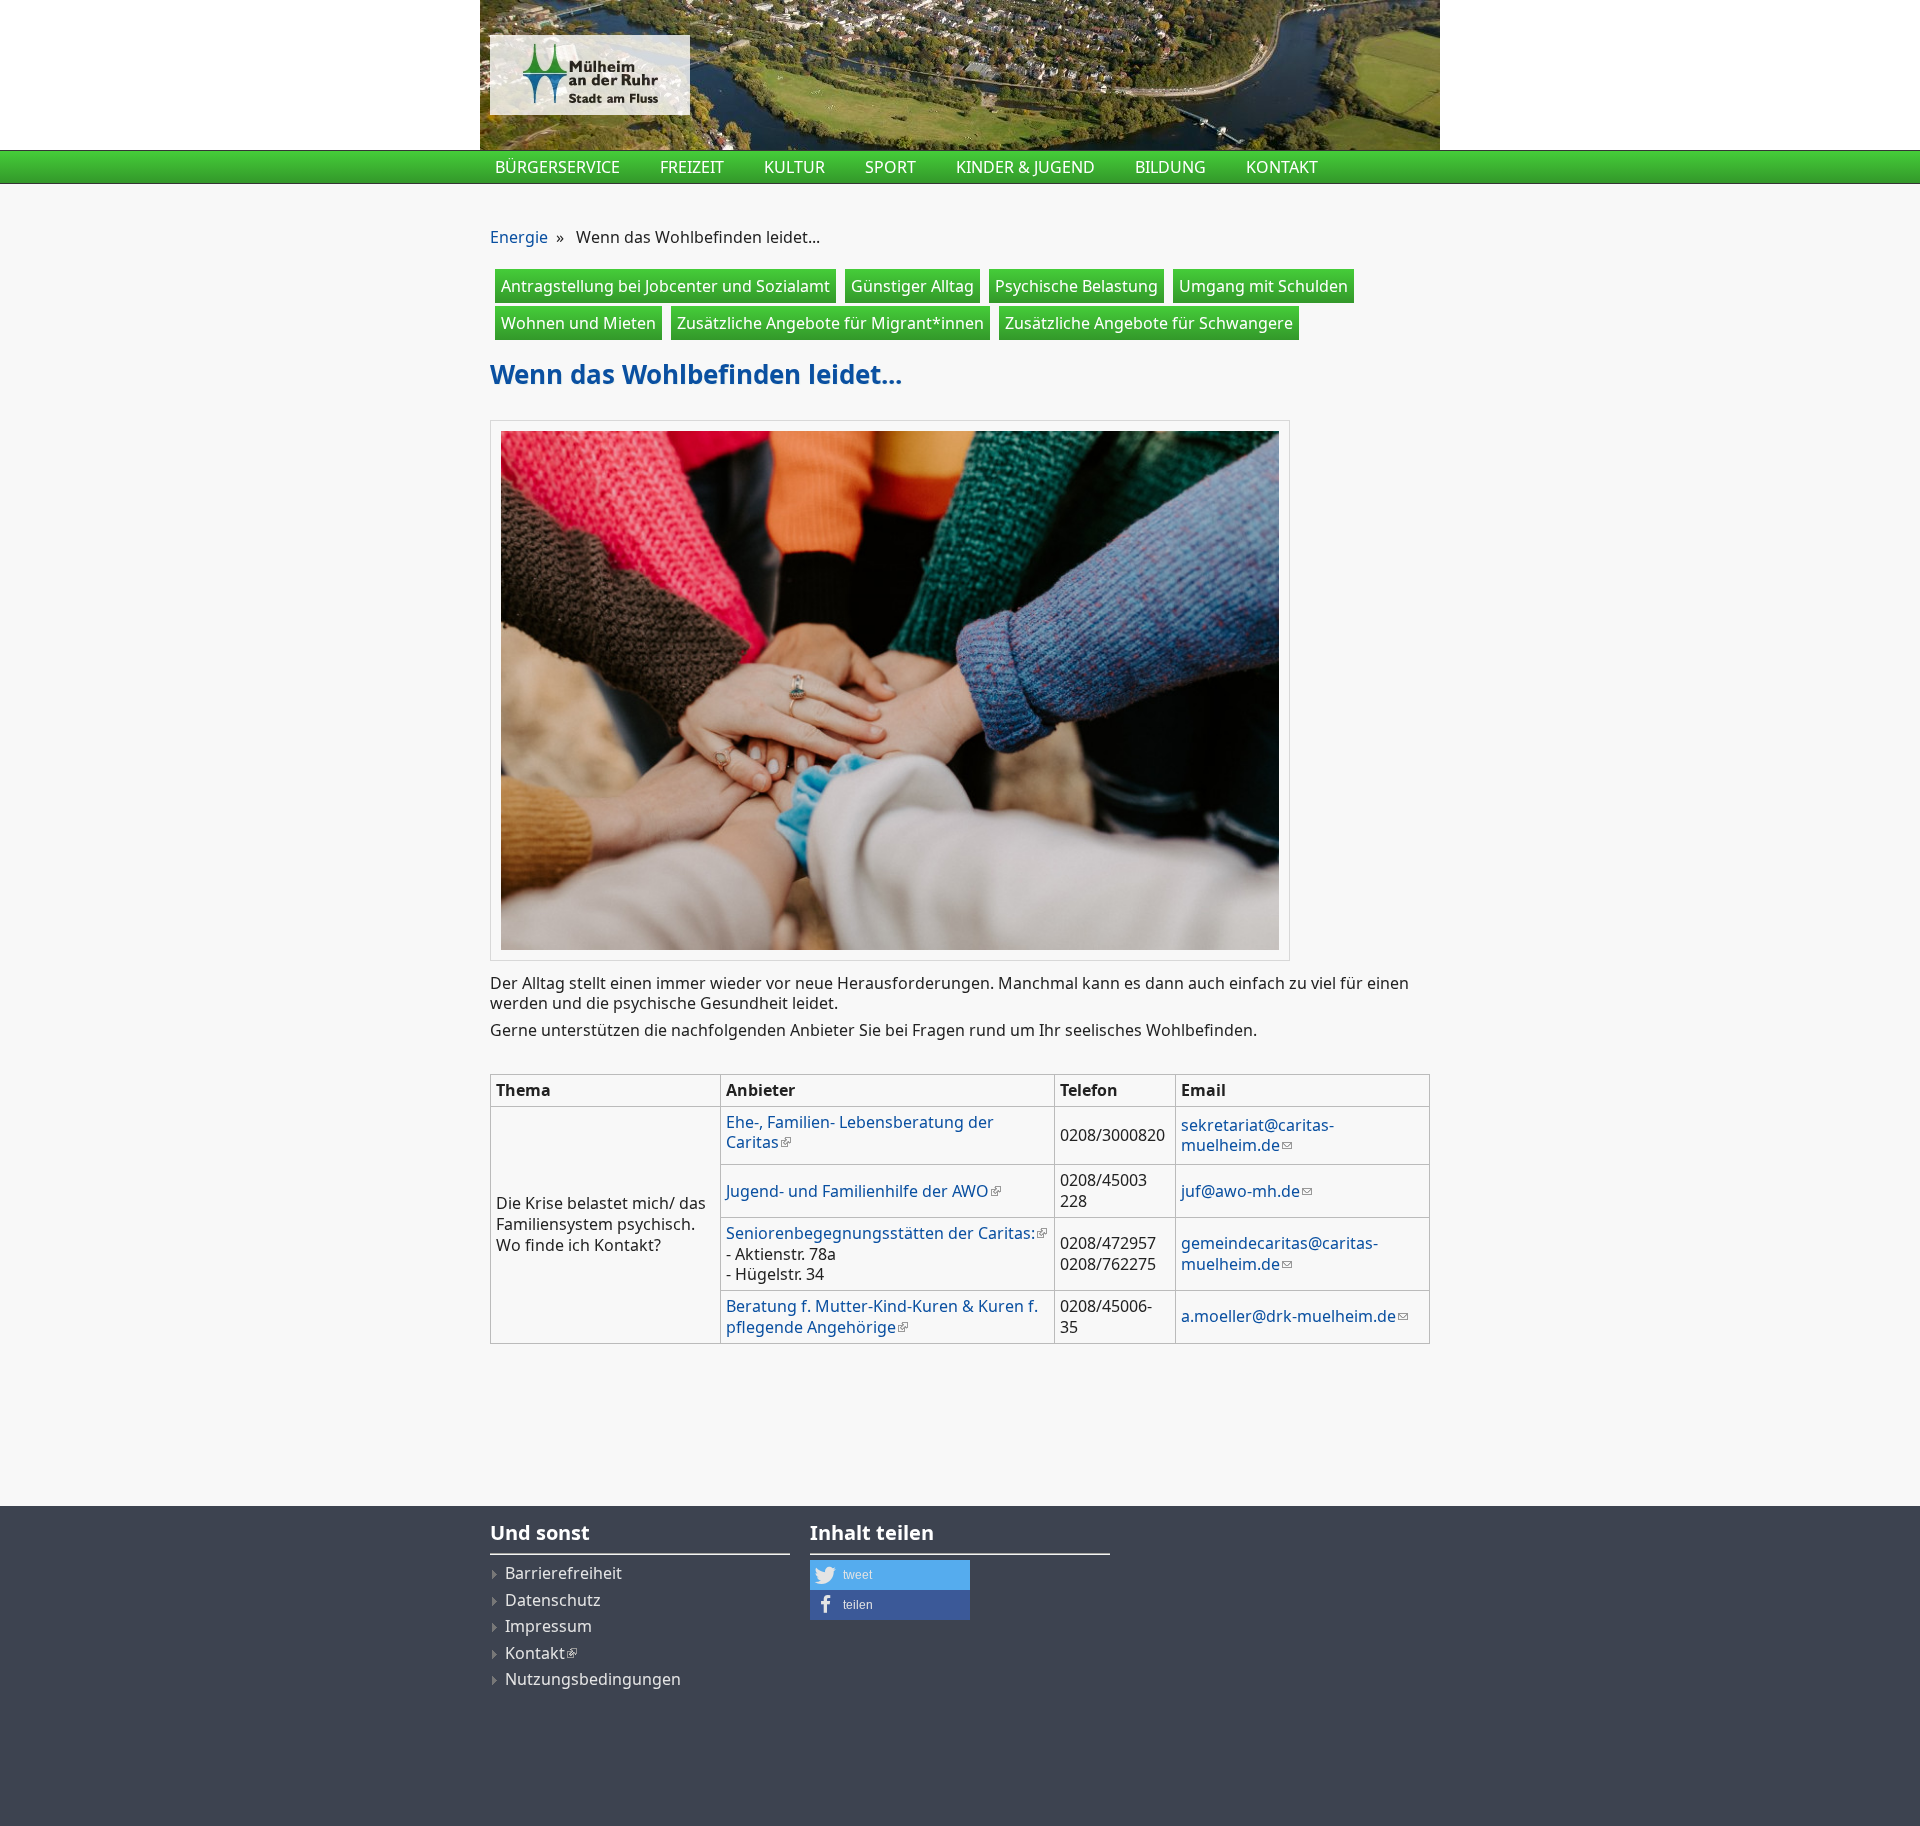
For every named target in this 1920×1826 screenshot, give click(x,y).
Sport (890, 167)
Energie (519, 237)
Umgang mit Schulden (1263, 286)
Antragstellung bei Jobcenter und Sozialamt (665, 286)
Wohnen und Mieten (578, 323)
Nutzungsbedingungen (593, 1679)
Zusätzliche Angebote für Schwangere (1149, 323)
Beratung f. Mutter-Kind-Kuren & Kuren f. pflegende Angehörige (882, 1316)
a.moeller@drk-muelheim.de (1288, 1316)
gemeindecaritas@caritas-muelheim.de (1279, 1253)
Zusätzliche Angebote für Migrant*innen (830, 323)
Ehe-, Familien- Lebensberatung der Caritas (860, 1132)
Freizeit (692, 167)
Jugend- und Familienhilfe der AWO (857, 1191)
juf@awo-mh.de (1240, 1191)
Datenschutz (553, 1600)
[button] (890, 1575)
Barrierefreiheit (563, 1573)
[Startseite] (800, 75)
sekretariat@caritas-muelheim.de (1257, 1135)
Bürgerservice (557, 167)
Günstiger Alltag (912, 286)
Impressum (548, 1626)
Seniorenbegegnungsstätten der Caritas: (880, 1233)
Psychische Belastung (1076, 286)
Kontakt (1282, 167)
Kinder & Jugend (1025, 167)
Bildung (1170, 167)
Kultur (794, 167)
